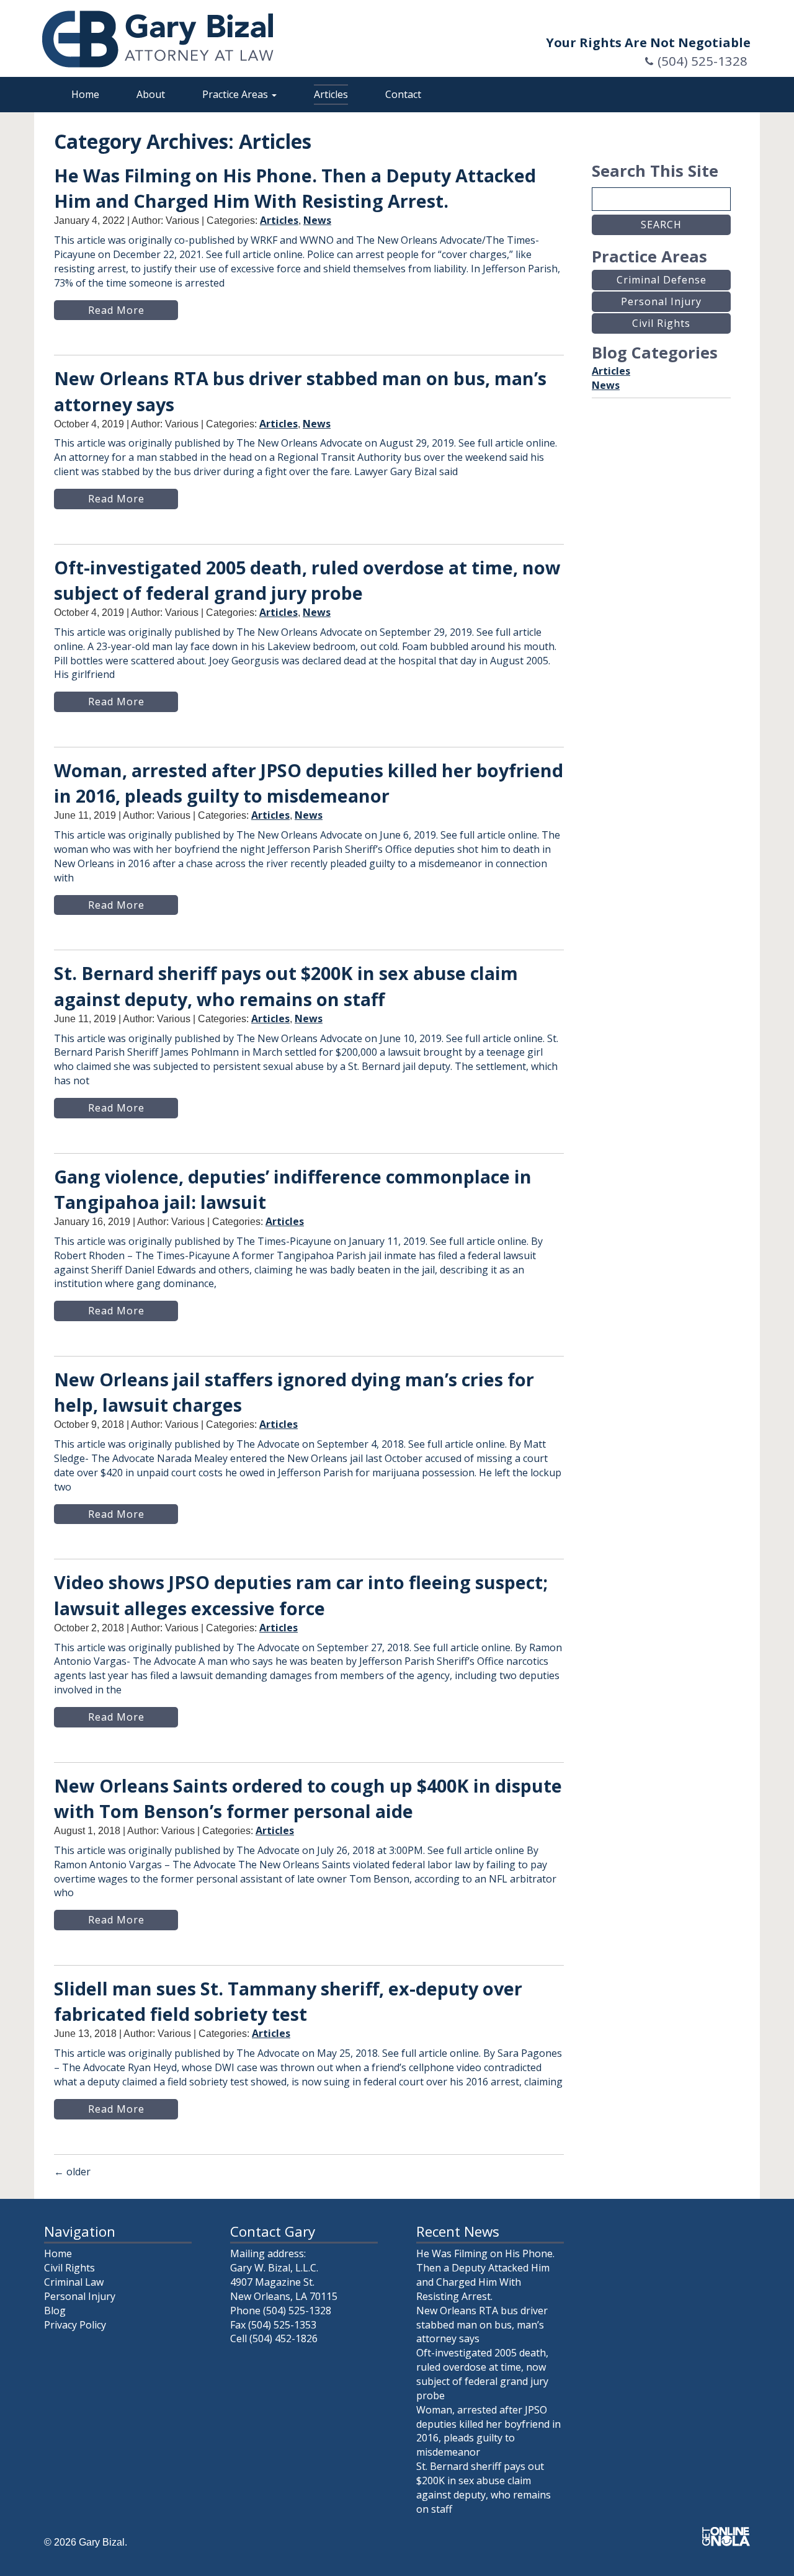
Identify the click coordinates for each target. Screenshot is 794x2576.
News (317, 220)
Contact (403, 94)
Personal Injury (80, 2296)
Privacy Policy (75, 2325)
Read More (116, 310)
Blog (55, 2311)
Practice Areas (236, 94)
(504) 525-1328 (703, 61)
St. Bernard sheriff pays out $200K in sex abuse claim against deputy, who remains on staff (484, 2488)
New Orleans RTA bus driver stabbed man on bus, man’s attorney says (482, 2325)
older (72, 2172)
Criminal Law (74, 2282)
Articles (331, 94)
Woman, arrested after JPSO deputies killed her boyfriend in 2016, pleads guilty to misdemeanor (488, 2431)
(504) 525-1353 (282, 2325)
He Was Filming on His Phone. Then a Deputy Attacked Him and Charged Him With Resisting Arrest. (485, 2275)
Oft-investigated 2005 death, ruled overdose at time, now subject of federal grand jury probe (482, 2374)
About (151, 94)
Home (85, 94)
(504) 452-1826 (283, 2338)
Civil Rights (69, 2268)
